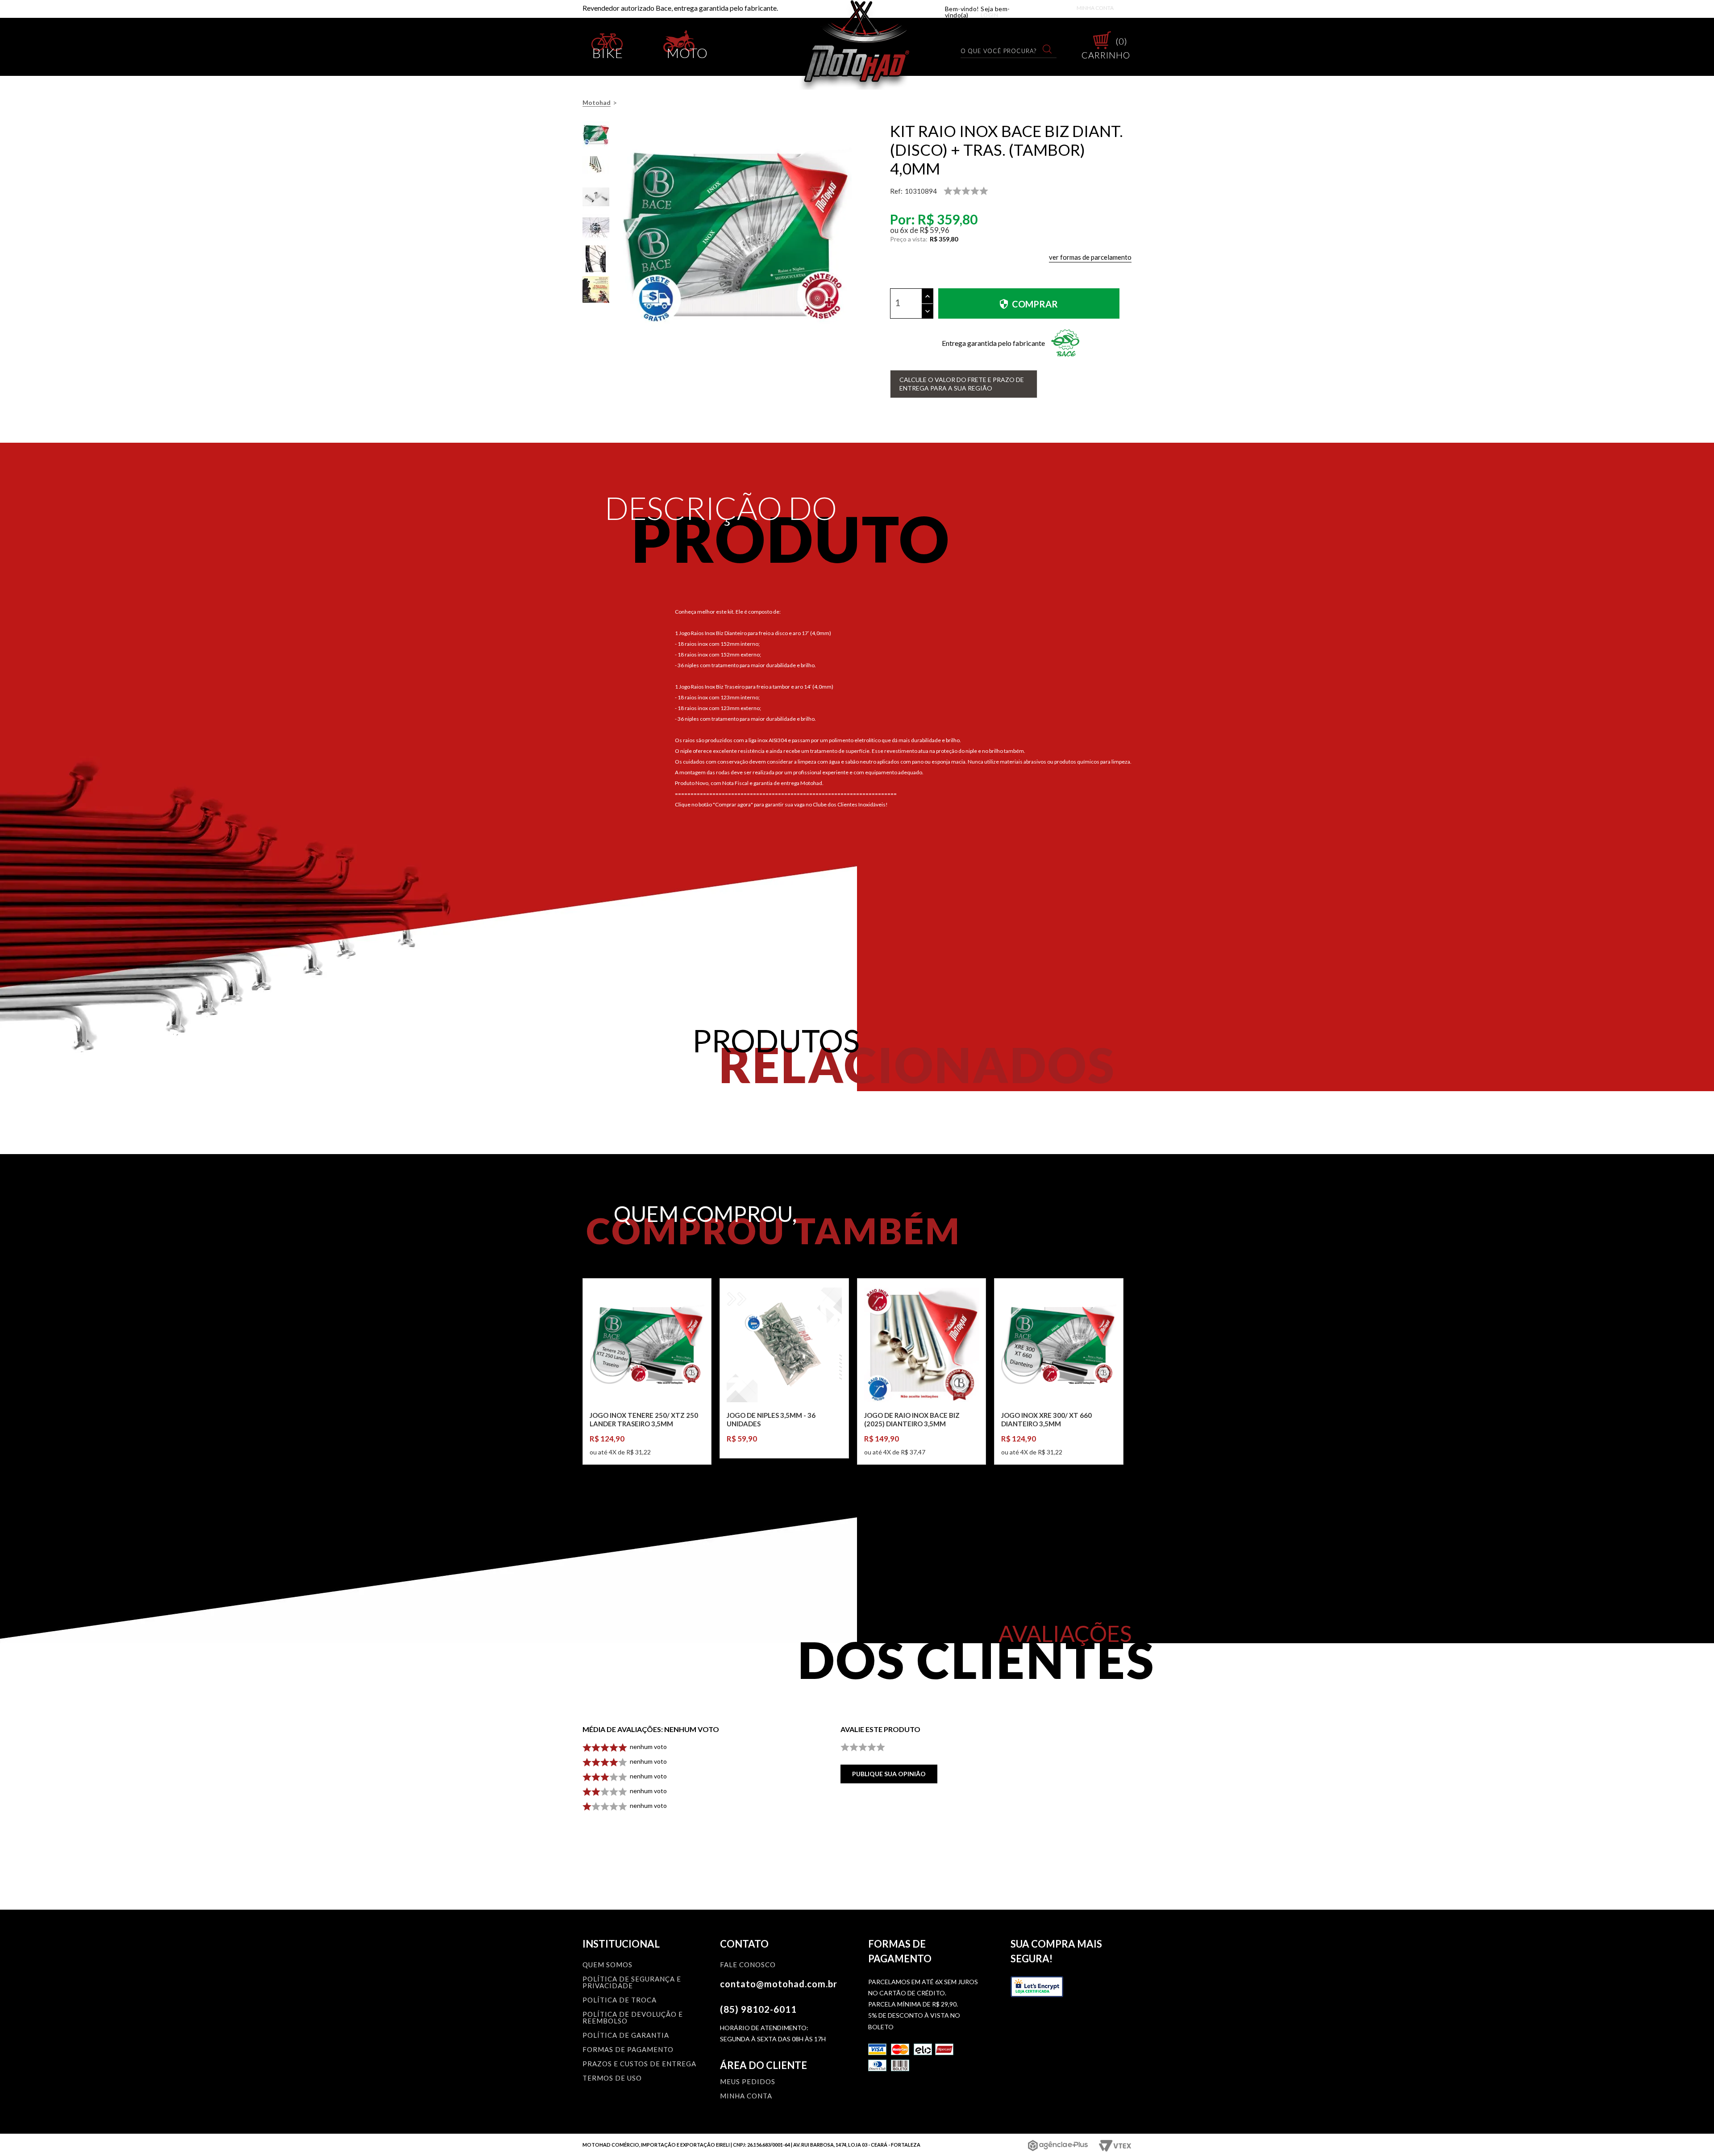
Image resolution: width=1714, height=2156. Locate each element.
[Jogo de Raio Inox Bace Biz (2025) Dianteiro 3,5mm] (921, 1345)
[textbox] (1003, 51)
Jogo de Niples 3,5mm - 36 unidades (771, 1420)
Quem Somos (607, 1965)
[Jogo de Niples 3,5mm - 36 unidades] (784, 1345)
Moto (687, 51)
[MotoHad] (857, 45)
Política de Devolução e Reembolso (633, 2018)
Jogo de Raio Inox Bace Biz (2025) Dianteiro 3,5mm (912, 1420)
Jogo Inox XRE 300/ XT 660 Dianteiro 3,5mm (1046, 1420)
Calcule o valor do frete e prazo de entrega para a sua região (962, 384)
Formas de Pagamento (628, 2050)
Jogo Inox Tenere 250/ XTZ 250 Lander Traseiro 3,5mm (644, 1420)
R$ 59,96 (934, 230)
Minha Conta (1095, 8)
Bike (608, 51)
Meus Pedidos (748, 2082)
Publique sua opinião (889, 1774)
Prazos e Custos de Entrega (639, 2064)
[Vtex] (1114, 2146)
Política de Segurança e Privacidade (632, 1983)
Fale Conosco (748, 1965)
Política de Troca (620, 2000)
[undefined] (736, 237)
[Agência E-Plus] (1058, 2145)
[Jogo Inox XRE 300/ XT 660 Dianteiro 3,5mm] (1059, 1345)
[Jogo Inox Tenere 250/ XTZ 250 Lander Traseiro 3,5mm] (647, 1345)
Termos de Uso (612, 2078)
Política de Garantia (626, 2036)
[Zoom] (596, 135)
